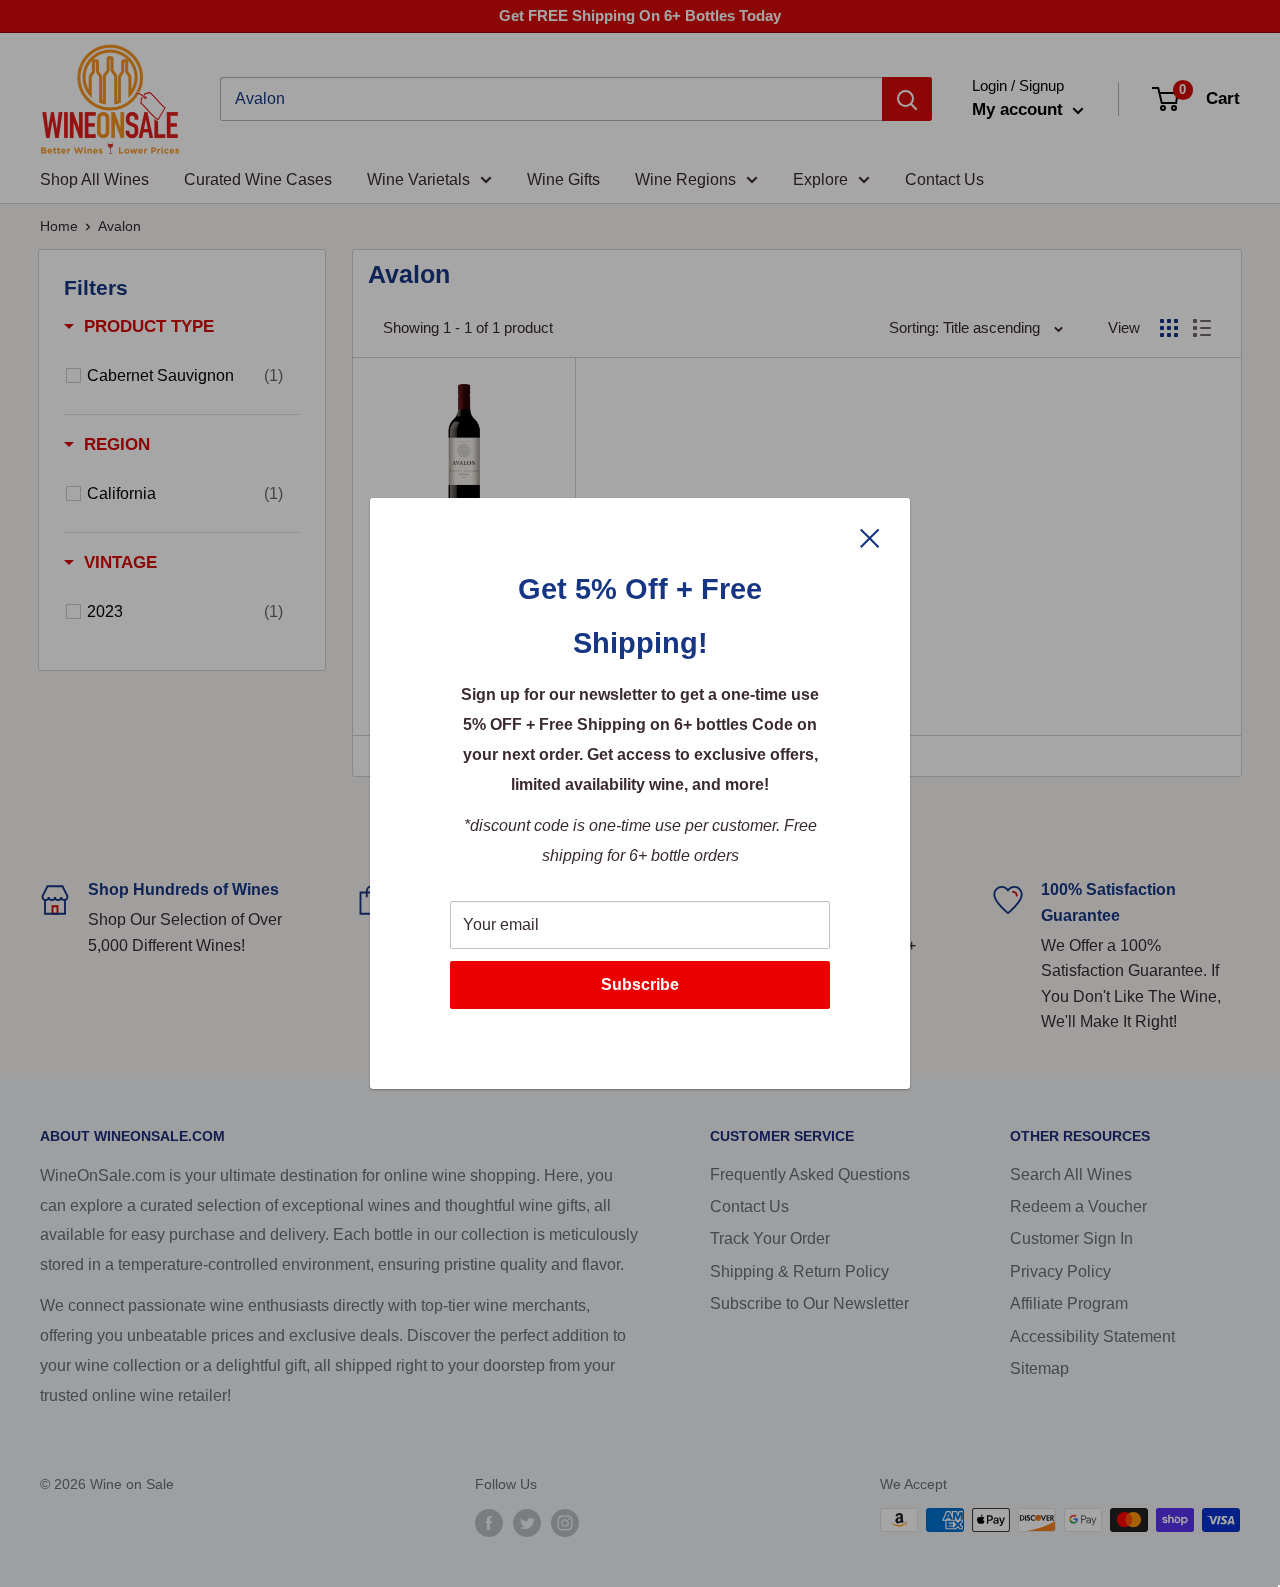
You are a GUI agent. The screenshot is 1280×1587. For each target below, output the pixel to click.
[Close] (870, 537)
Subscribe (640, 984)
